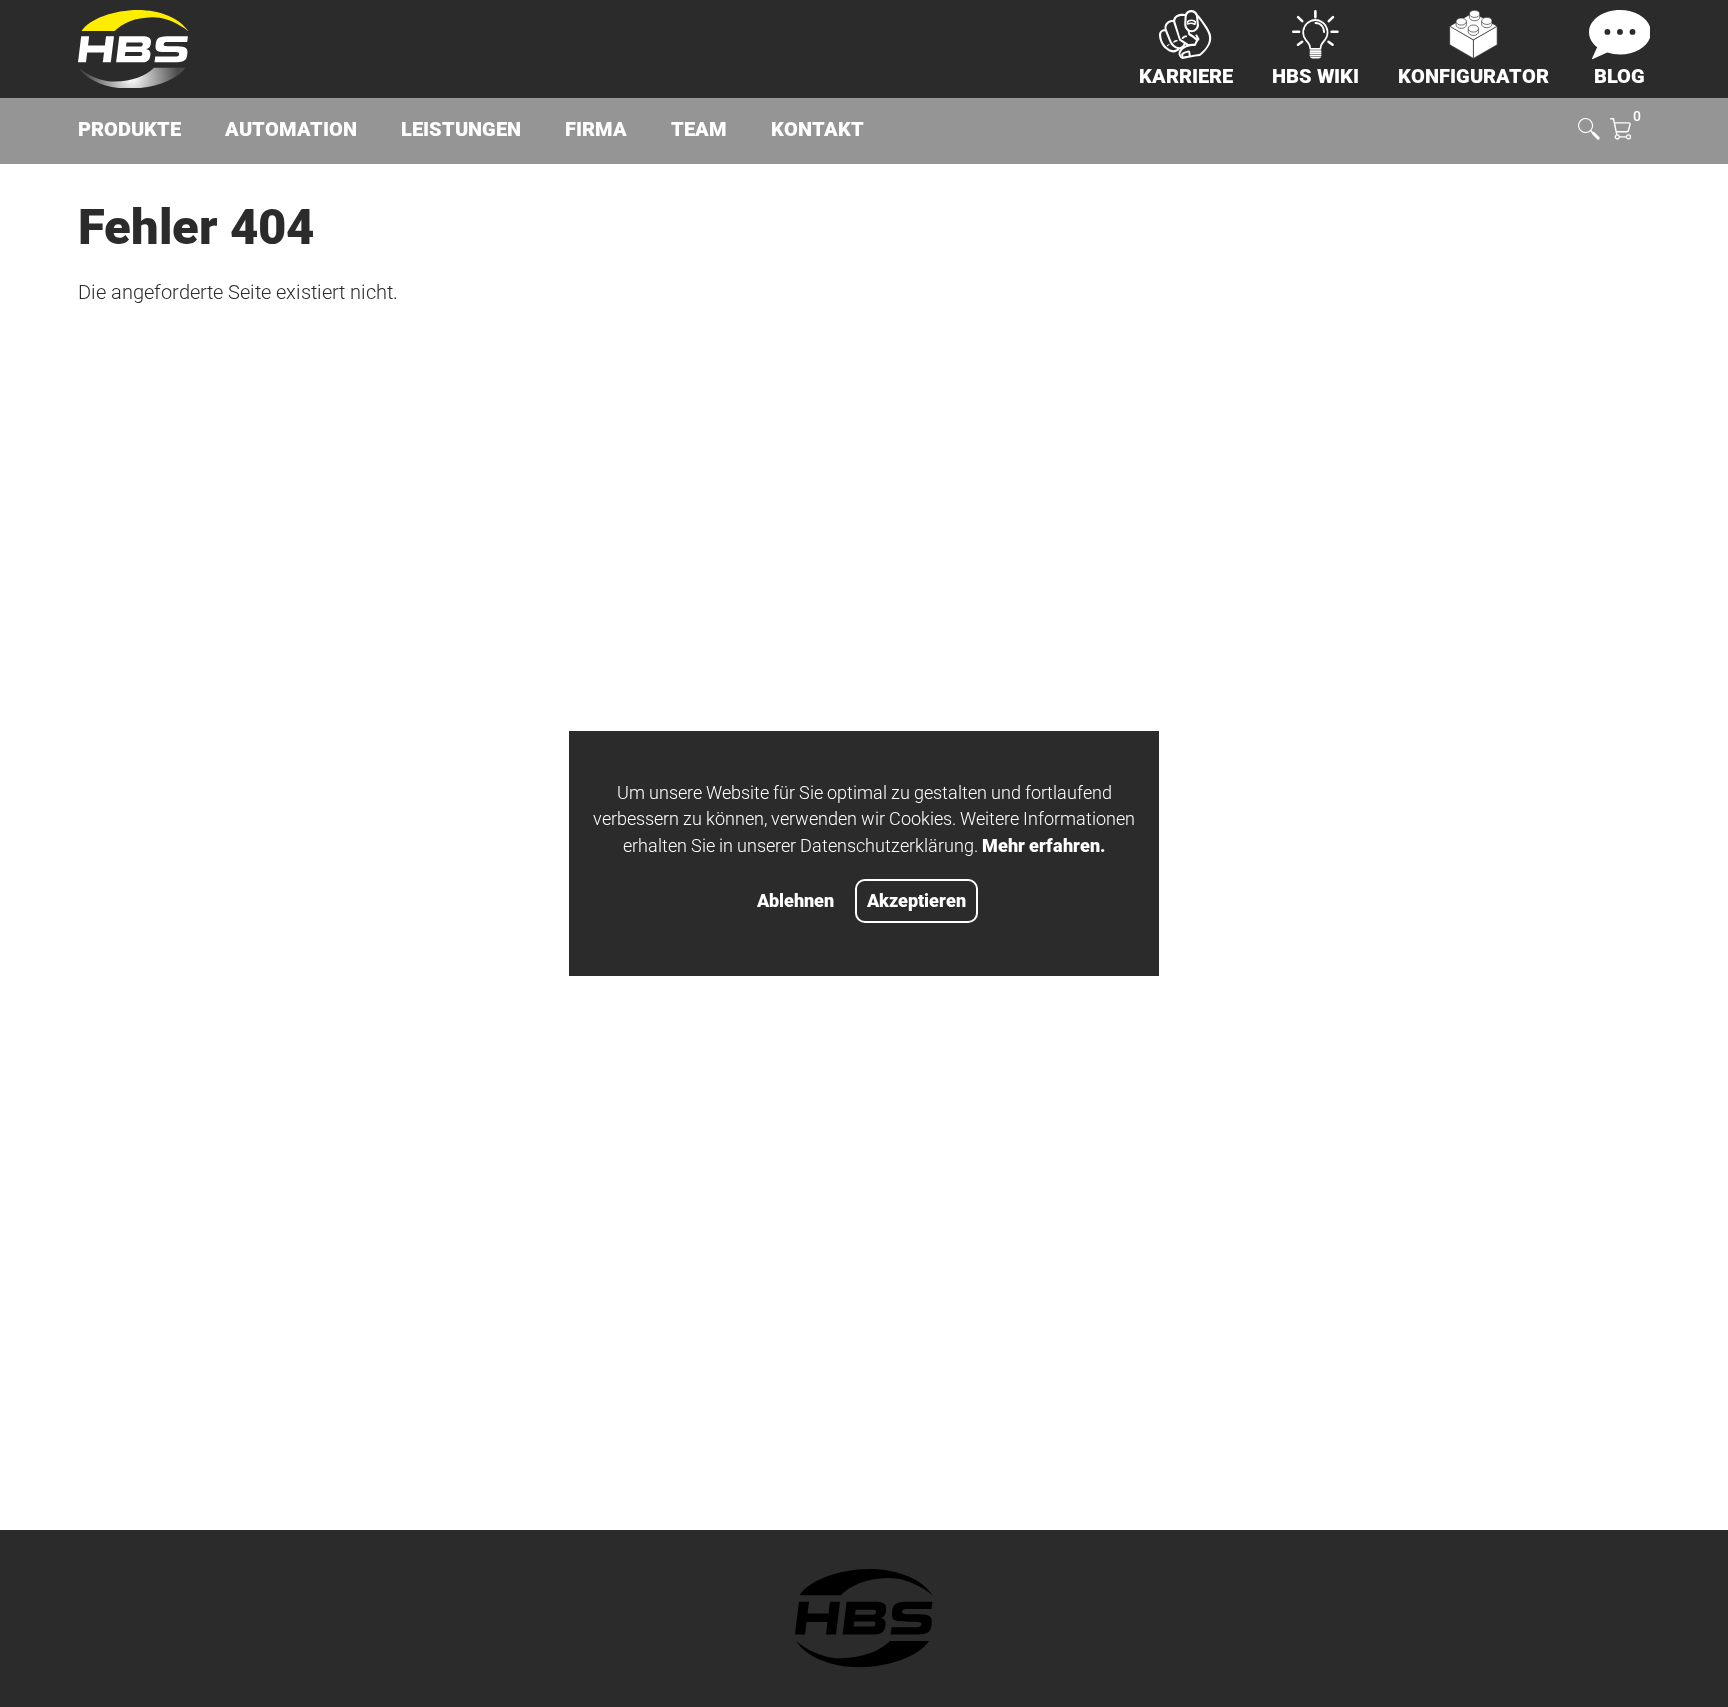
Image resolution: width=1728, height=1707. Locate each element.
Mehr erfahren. (1043, 846)
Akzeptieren (916, 901)
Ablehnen (795, 901)
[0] (1620, 131)
